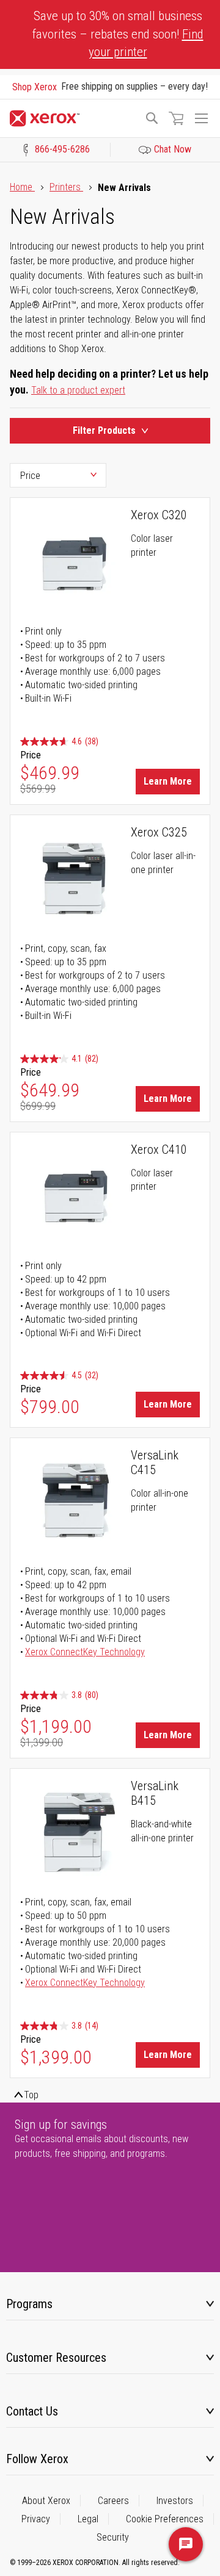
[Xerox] (71, 118)
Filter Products (104, 430)
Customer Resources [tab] (56, 2358)
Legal (88, 2519)
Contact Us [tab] (32, 2411)
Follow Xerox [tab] (37, 2459)
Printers (66, 187)
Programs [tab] (29, 2304)
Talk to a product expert (78, 390)
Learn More (168, 781)
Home (22, 187)
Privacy (36, 2519)
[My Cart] (176, 118)
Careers (113, 2501)
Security (113, 2537)
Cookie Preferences (165, 2519)
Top (31, 2095)
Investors (175, 2501)
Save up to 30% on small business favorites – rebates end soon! (118, 34)
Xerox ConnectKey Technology (85, 1652)
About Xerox (46, 2501)
